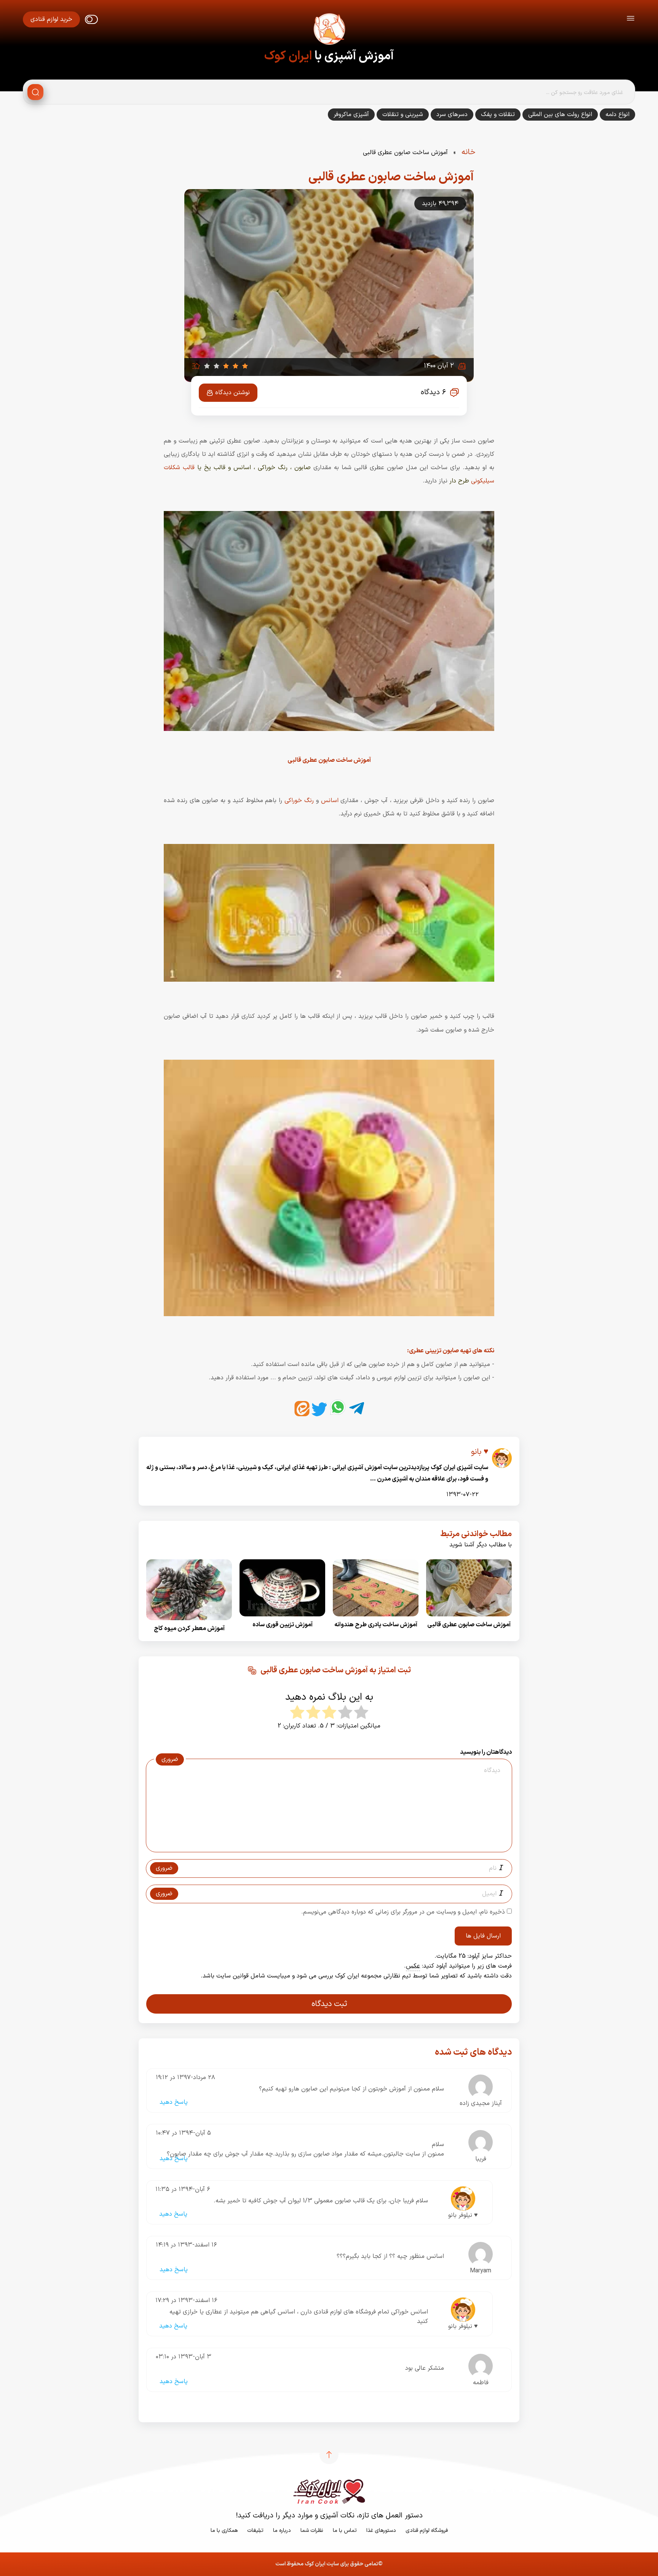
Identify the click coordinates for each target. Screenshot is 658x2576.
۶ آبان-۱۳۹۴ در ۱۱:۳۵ (183, 2189)
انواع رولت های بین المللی (560, 115)
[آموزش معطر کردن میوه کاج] (189, 1622)
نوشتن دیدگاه (232, 393)
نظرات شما (312, 2531)
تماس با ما (345, 2531)
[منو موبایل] (631, 20)
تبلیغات (255, 2531)
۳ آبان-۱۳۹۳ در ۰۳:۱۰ (184, 2357)
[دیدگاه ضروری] (325, 1845)
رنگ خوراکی (299, 801)
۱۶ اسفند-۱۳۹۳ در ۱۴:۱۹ (186, 2245)
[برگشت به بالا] (329, 2455)
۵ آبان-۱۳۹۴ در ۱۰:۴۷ (183, 2133)
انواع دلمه (617, 115)
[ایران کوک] (329, 30)
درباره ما (282, 2531)
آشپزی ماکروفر (351, 115)
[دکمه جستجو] (35, 92)
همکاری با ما (224, 2531)
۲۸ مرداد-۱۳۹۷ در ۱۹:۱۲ (185, 2078)
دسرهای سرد (452, 115)
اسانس (330, 801)
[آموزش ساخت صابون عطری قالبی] (469, 1619)
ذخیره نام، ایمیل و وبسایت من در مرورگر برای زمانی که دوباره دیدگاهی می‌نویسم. (403, 1912)
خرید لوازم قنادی (51, 19)
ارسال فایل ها (483, 1936)
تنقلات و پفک (498, 115)
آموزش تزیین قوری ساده (283, 1625)
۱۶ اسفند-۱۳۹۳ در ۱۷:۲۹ (186, 2301)
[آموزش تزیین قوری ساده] (282, 1619)
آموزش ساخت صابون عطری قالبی (469, 1625)
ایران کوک (288, 56)
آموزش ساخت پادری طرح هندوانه (376, 1625)
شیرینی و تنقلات (403, 115)
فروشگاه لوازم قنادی (427, 2531)
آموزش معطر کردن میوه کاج (189, 1629)
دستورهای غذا (381, 2531)
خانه (468, 152)
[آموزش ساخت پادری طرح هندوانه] (376, 1619)
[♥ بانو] (502, 1462)
